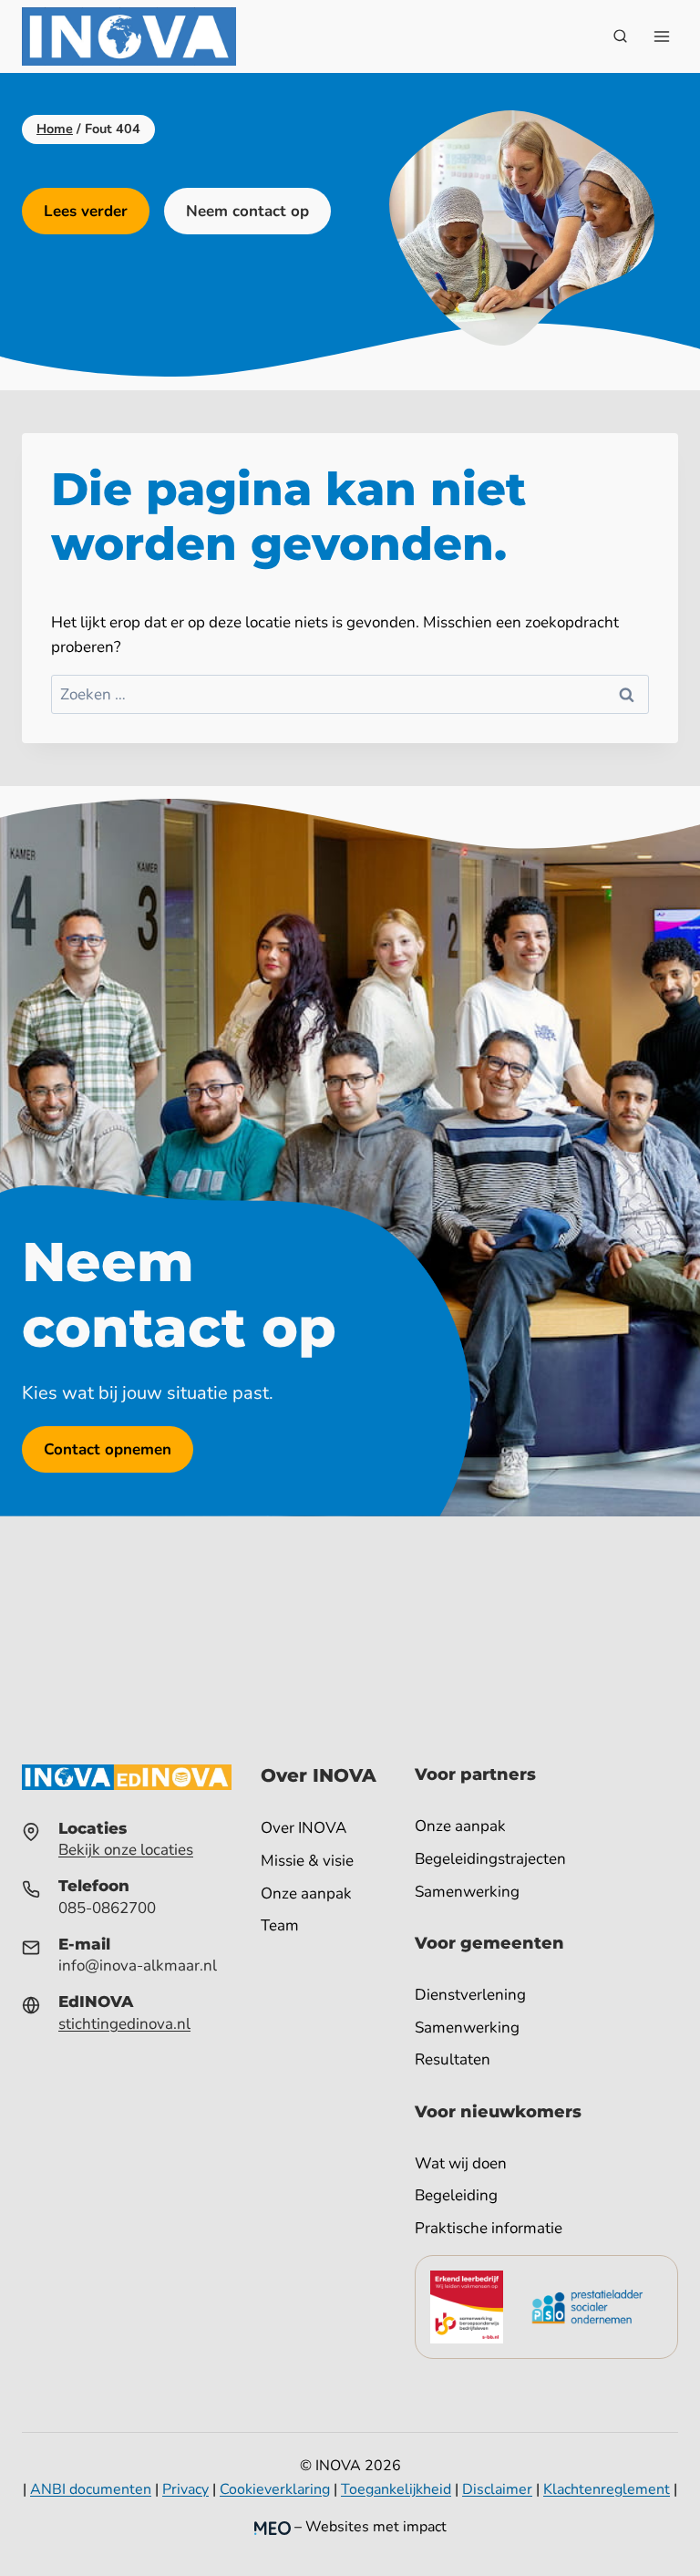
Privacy (185, 2489)
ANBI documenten (91, 2489)
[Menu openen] (661, 36)
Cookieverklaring (275, 2489)
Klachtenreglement (607, 2489)
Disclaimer (497, 2489)
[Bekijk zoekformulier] (620, 36)
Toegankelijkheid (396, 2489)
